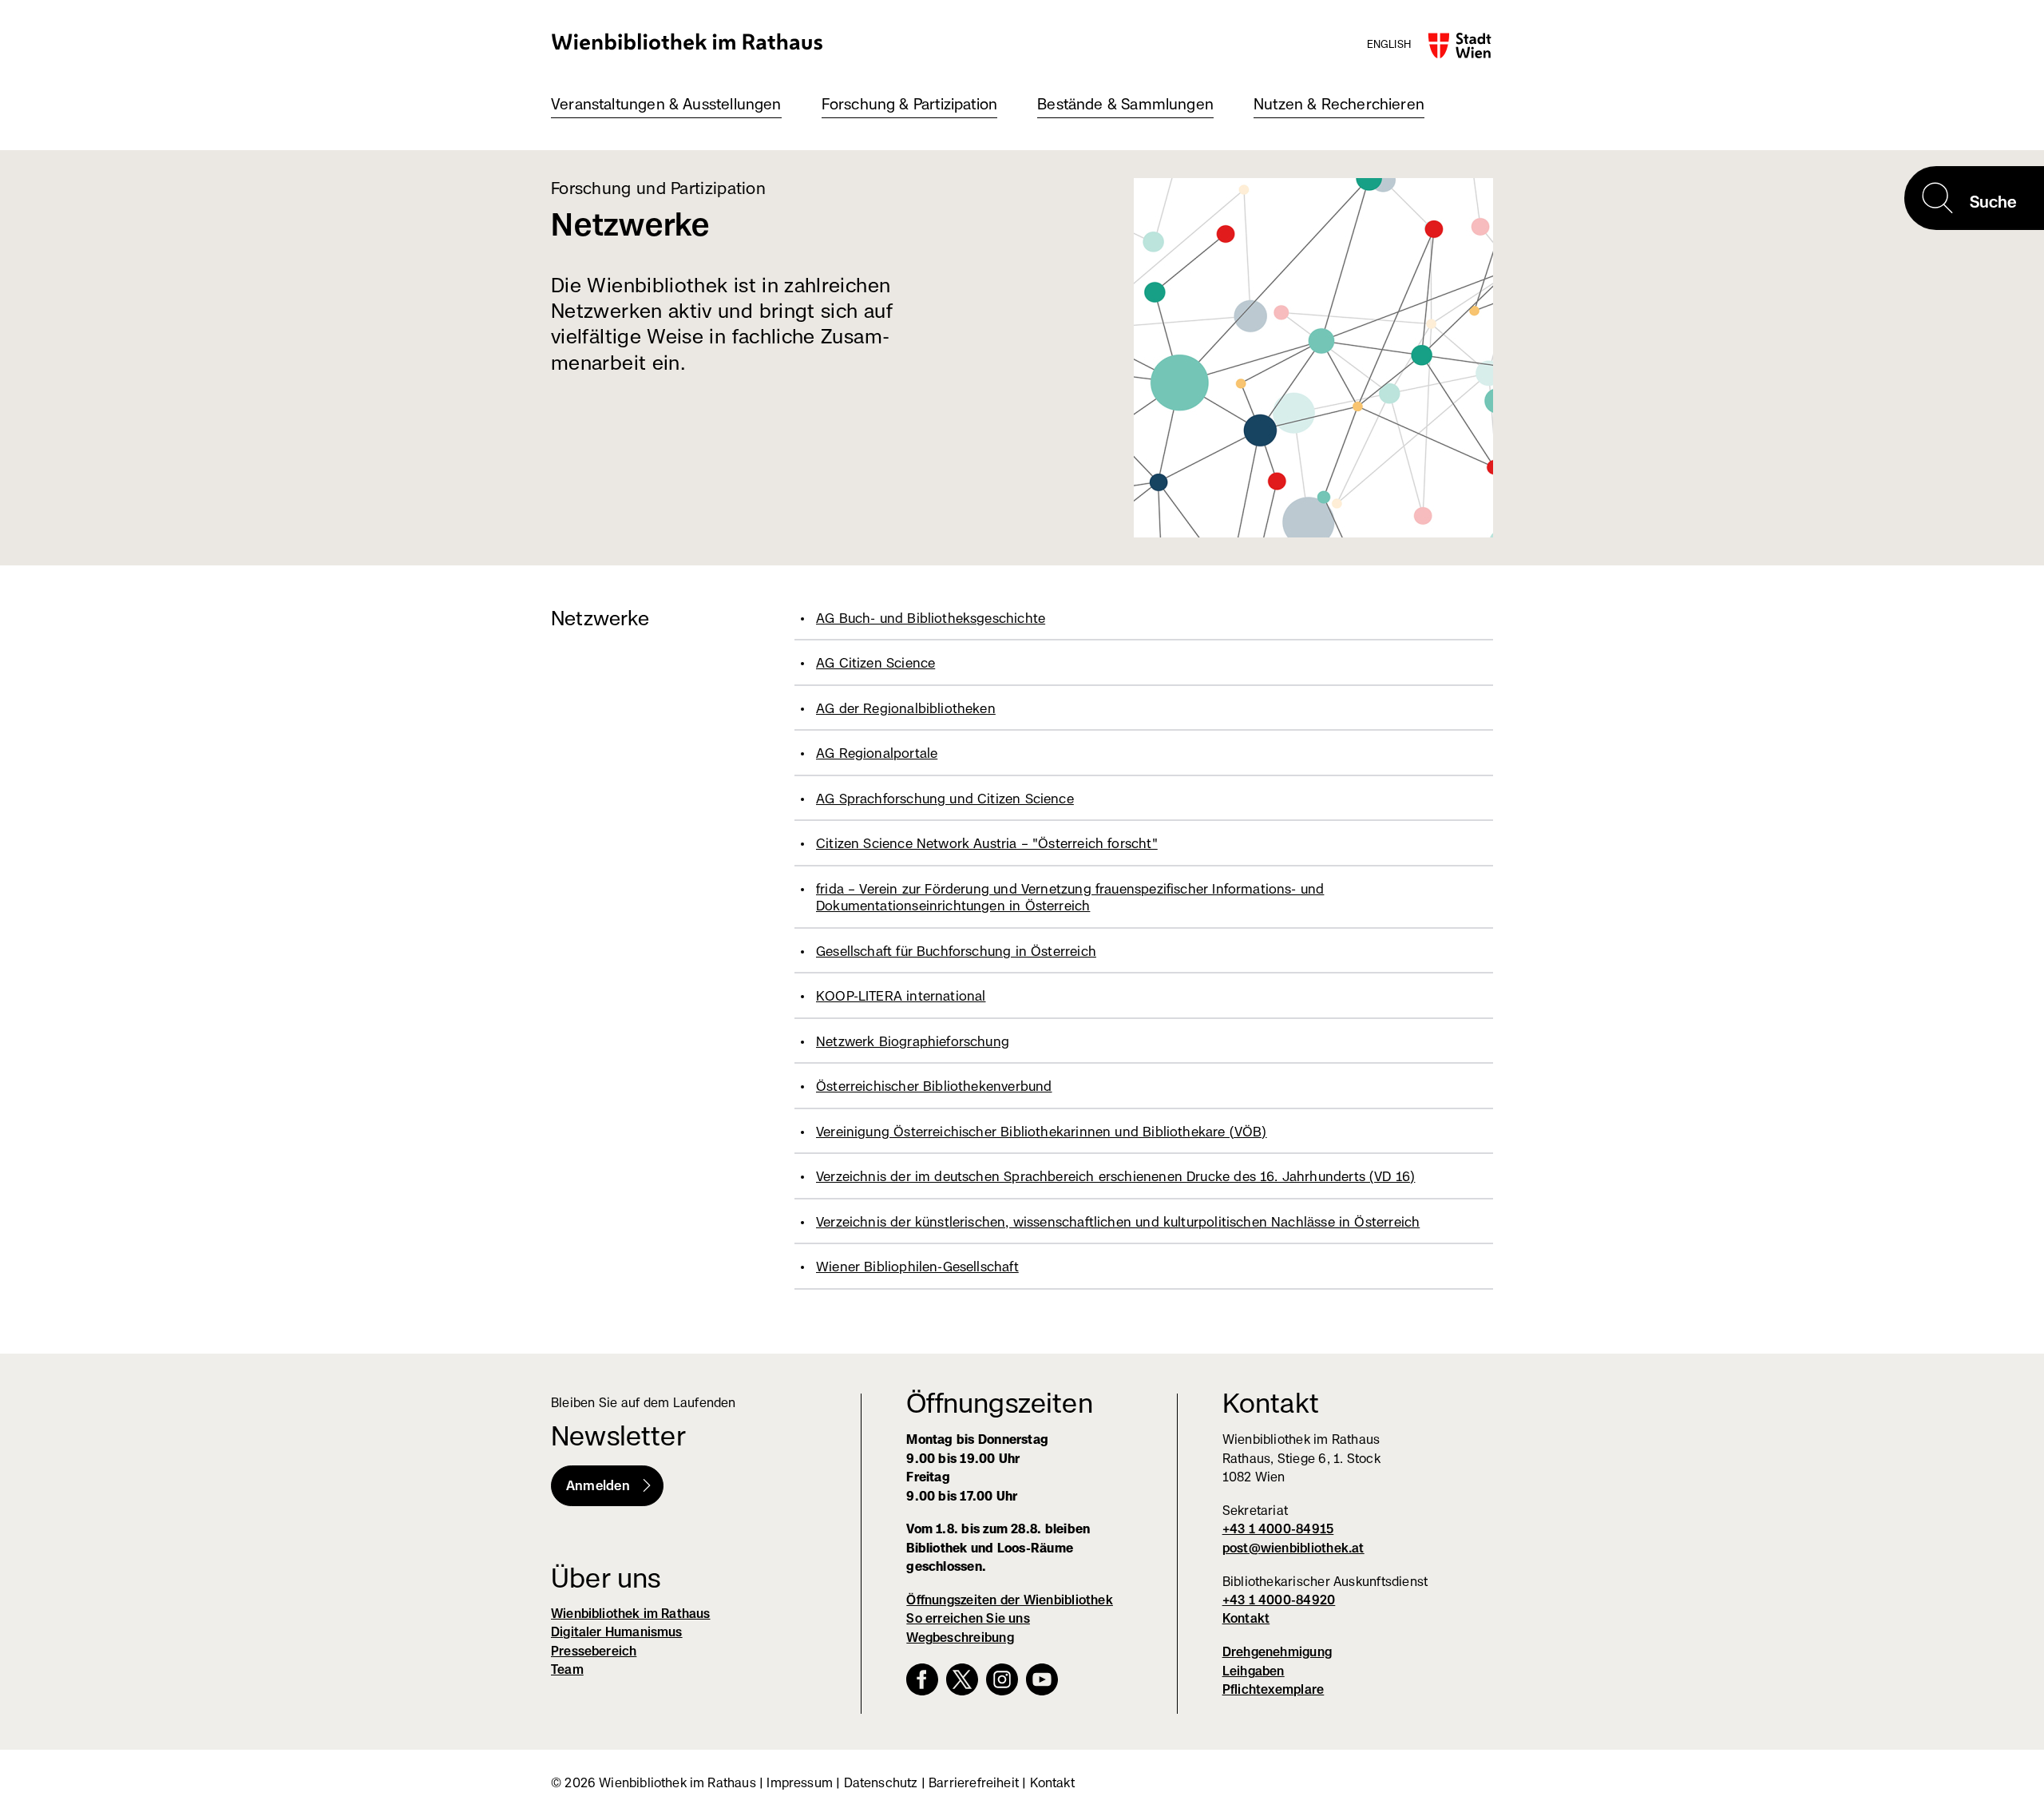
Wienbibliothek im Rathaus (687, 41)
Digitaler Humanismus (617, 1632)
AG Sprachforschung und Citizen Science (945, 799)
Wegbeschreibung (960, 1638)
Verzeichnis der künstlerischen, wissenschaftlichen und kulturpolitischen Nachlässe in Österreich (1118, 1222)
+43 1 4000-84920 (1279, 1600)
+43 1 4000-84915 (1278, 1529)
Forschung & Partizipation (910, 104)
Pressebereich (594, 1651)
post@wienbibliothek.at (1293, 1548)
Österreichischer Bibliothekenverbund (934, 1086)
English (1389, 44)
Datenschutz (881, 1783)
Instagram (1002, 1679)
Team (567, 1669)
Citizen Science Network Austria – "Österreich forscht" (987, 843)
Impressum (800, 1783)
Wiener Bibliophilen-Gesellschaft (917, 1267)
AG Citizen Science (875, 663)
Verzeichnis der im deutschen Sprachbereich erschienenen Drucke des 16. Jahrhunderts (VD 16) (1115, 1176)
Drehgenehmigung (1277, 1652)
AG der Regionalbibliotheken (906, 708)
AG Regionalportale (877, 753)
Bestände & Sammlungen (1125, 104)
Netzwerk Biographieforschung (913, 1041)
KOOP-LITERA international (901, 996)
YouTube (1042, 1679)
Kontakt (1246, 1618)
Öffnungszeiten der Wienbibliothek (1010, 1600)
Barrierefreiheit (974, 1783)
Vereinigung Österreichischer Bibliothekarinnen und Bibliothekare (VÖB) (1042, 1132)
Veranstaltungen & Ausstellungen (666, 104)
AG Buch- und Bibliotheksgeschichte (931, 618)
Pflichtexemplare (1274, 1689)
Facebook (922, 1679)
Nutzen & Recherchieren (1339, 104)
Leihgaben (1254, 1671)
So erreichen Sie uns (968, 1618)
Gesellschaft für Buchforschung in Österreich (956, 951)
